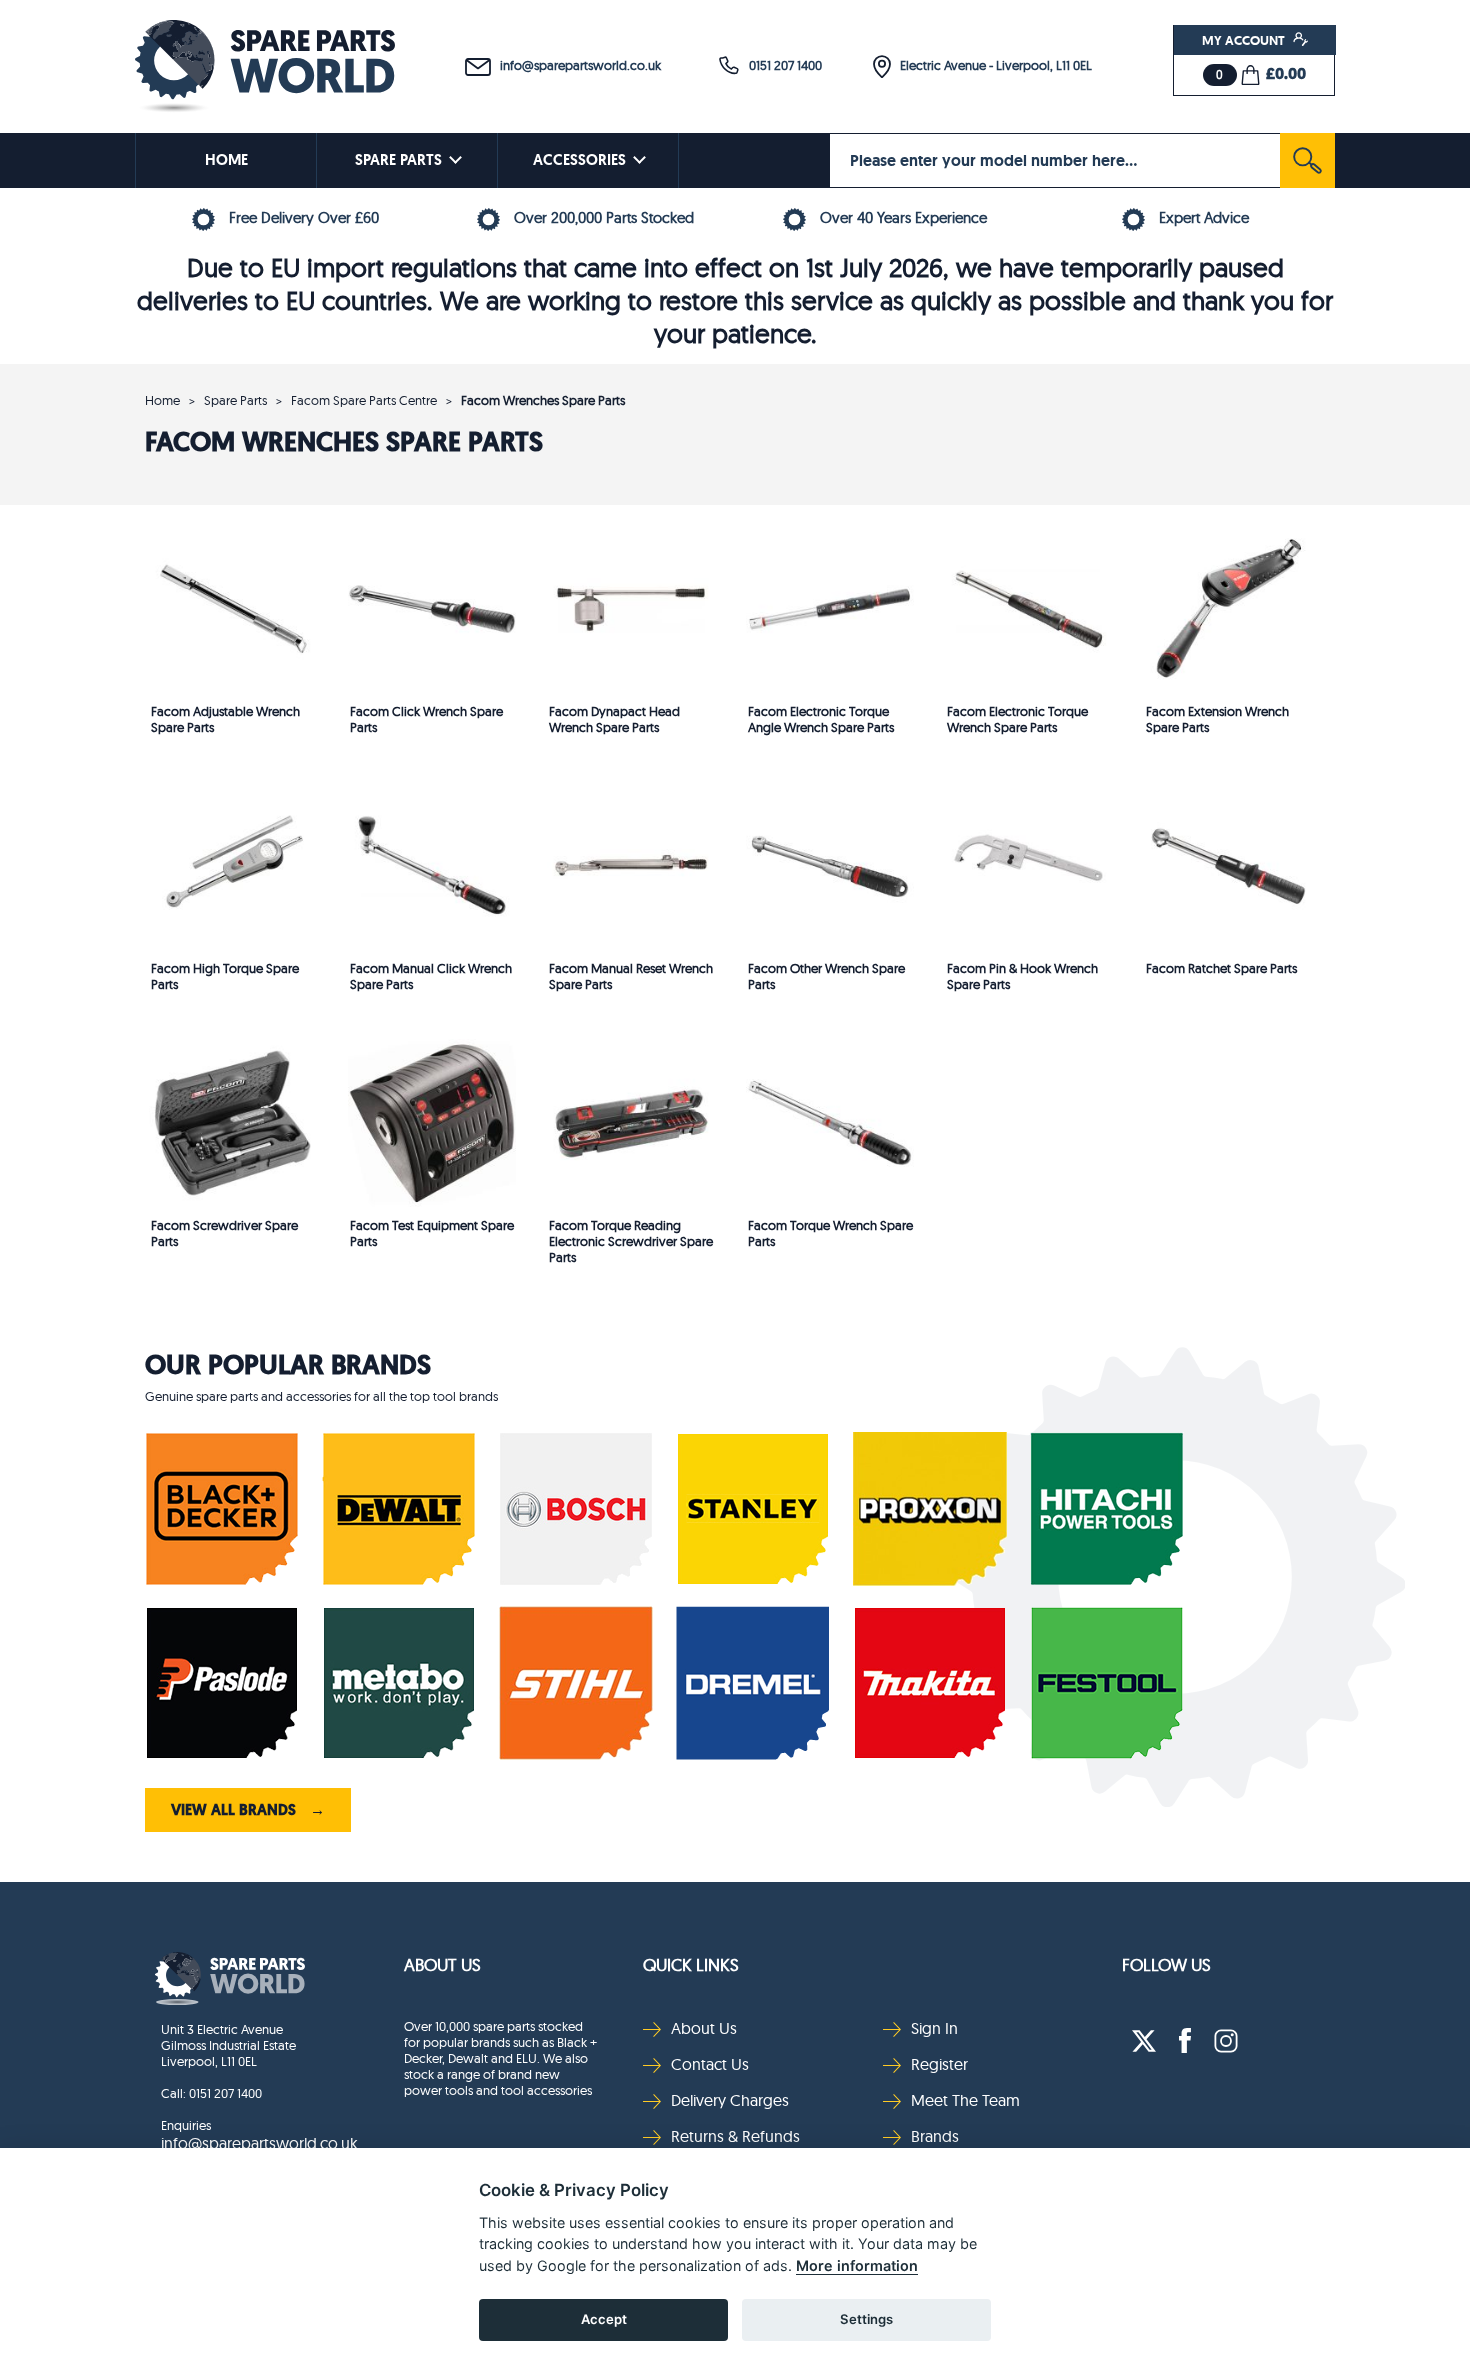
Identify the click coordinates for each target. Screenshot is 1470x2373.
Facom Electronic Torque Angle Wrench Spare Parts (821, 719)
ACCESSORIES (579, 160)
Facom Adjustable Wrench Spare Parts (225, 719)
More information (857, 2265)
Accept (604, 2319)
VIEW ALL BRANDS (248, 1810)
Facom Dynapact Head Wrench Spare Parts (614, 719)
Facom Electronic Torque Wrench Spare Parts (1017, 719)
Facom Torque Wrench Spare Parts (830, 1233)
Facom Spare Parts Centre (364, 400)
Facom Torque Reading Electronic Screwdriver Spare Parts (631, 1234)
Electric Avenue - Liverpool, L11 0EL (991, 65)
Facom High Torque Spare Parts (225, 976)
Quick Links (691, 1964)
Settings (866, 2319)
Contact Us (710, 2064)
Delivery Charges (730, 2100)
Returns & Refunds (735, 2136)
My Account (1245, 40)
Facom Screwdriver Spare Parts (224, 1233)
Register (939, 2064)
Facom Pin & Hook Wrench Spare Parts (1022, 976)
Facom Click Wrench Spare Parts (426, 719)
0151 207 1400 (781, 65)
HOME (226, 160)
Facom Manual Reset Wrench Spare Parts (631, 976)
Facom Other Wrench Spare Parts (826, 976)
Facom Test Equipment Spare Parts (432, 1233)
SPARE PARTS (398, 160)
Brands (935, 2136)
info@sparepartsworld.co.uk (576, 65)
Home (162, 400)
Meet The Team (965, 2100)
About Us (442, 1964)
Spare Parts (235, 400)
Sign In (934, 2028)
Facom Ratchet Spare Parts (1221, 968)
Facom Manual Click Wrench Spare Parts (431, 976)
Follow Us (1166, 1964)
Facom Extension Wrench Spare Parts (1217, 719)
